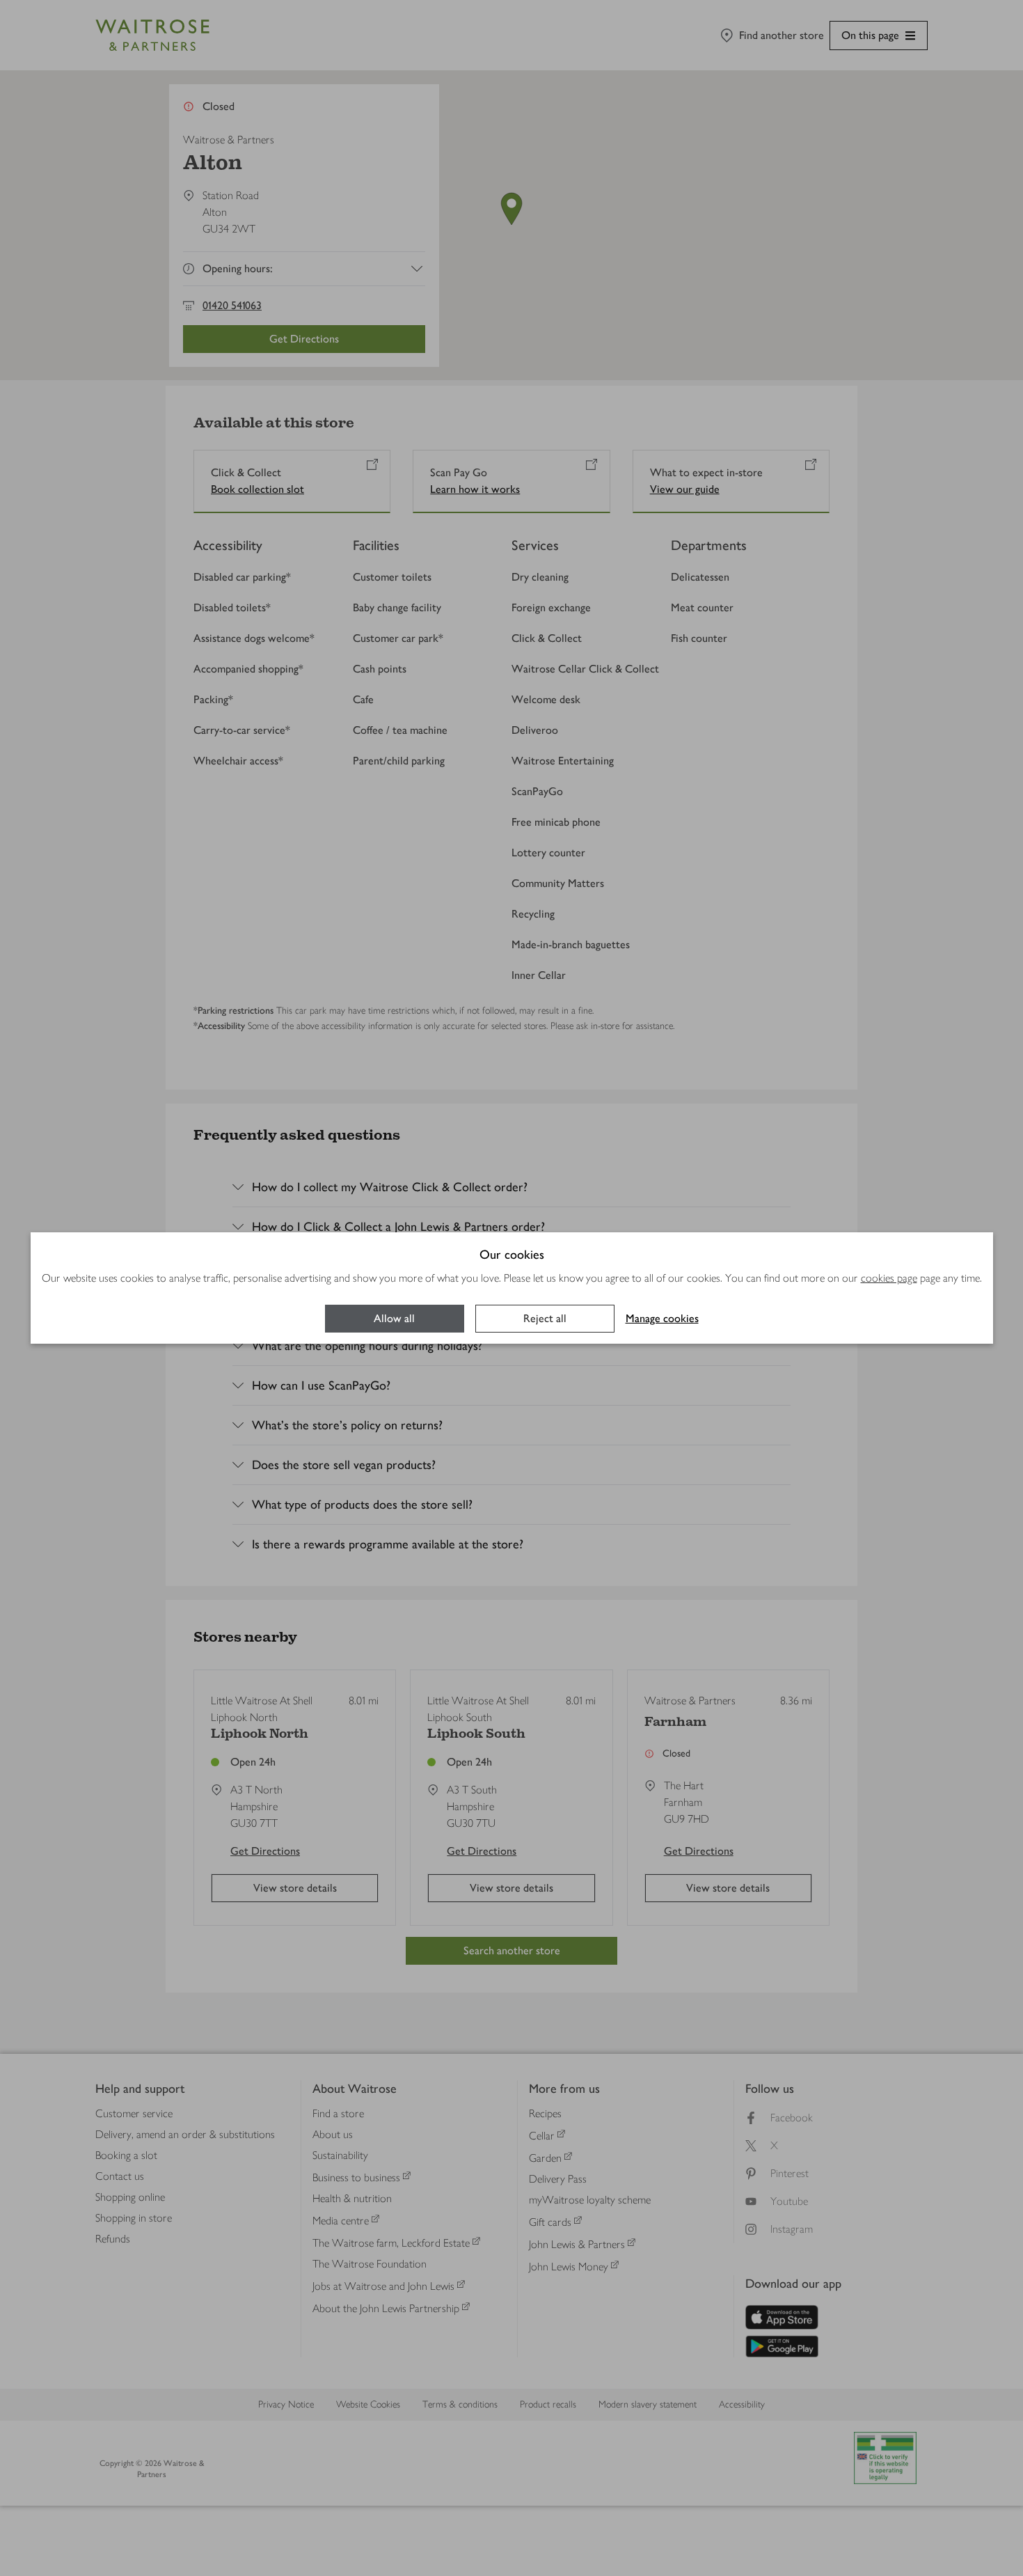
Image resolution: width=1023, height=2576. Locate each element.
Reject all (545, 1318)
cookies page (889, 1278)
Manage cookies (662, 1318)
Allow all (394, 1318)
